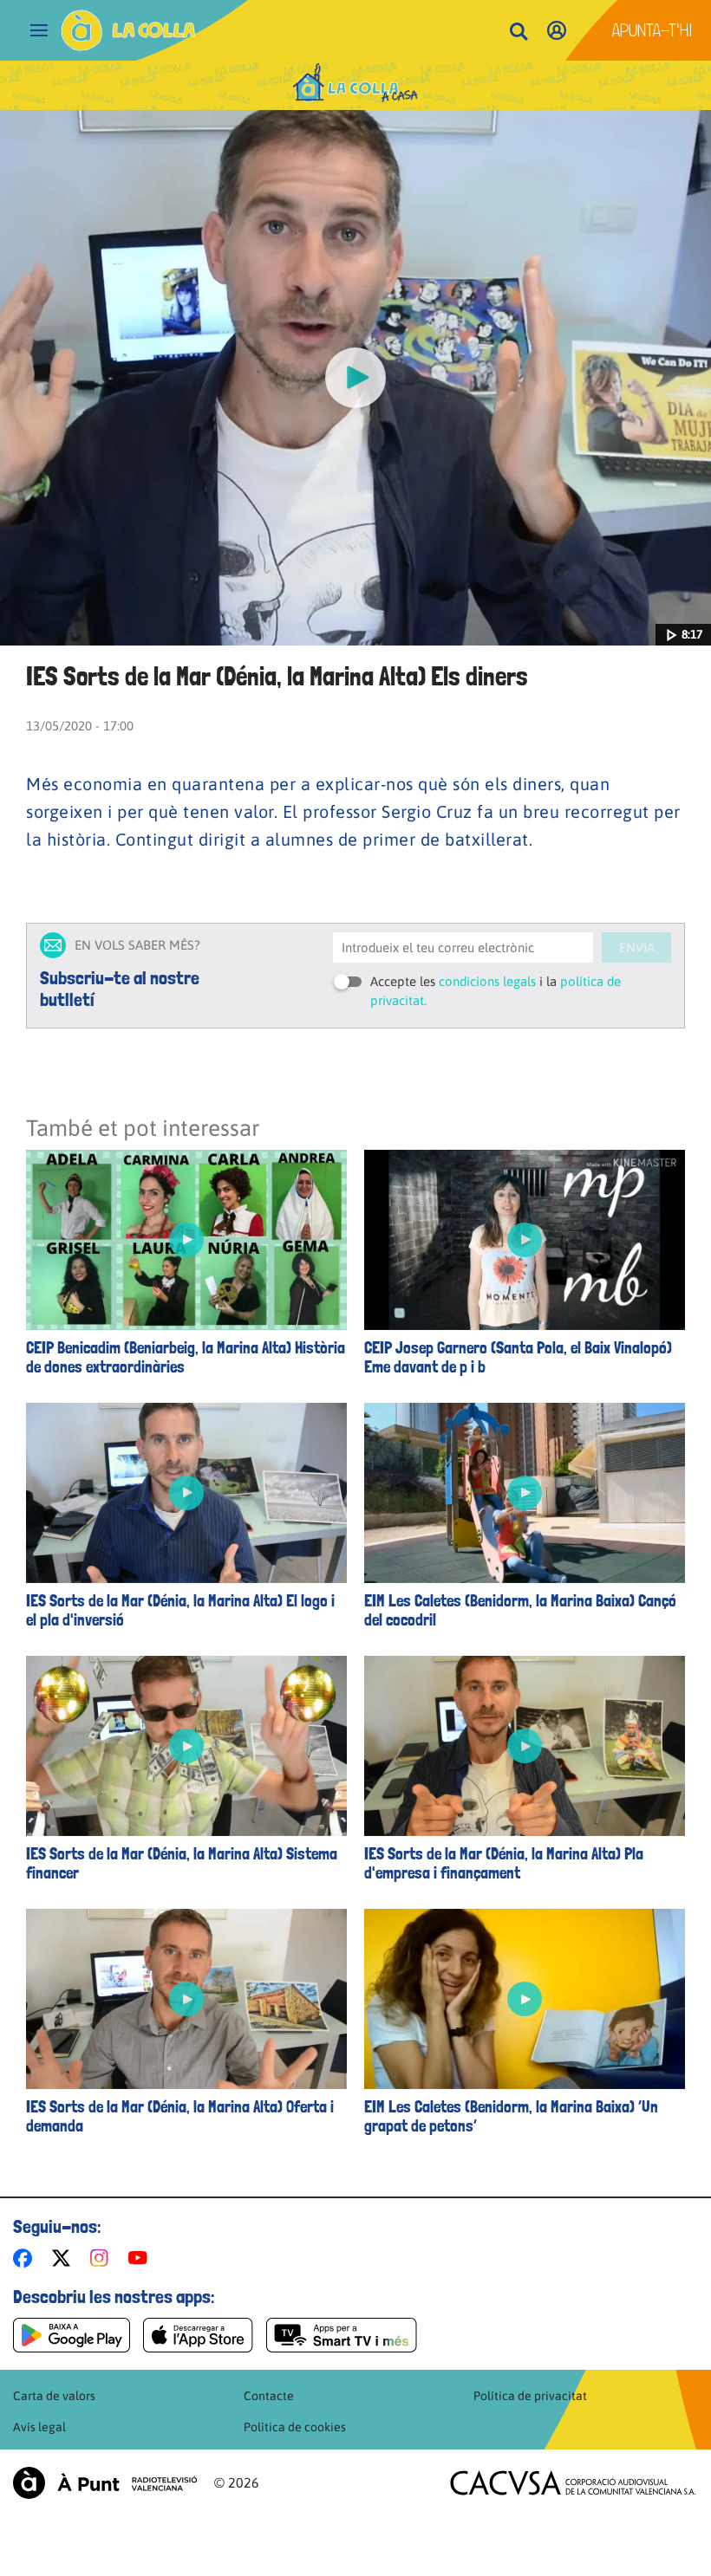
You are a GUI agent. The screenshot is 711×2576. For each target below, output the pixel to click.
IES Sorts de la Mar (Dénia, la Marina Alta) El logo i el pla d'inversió (180, 1611)
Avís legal (39, 2427)
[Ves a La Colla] (128, 30)
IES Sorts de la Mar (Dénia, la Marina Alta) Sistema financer (182, 1864)
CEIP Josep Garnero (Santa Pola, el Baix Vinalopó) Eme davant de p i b (518, 1358)
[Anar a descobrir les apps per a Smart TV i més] (342, 2335)
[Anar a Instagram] (103, 2258)
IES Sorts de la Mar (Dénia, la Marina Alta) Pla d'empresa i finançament (504, 1864)
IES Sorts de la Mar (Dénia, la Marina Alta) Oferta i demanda (180, 2117)
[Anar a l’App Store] (198, 2335)
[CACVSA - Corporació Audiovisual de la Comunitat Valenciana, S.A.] (573, 2483)
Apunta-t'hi (652, 30)
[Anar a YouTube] (141, 2258)
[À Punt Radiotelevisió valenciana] (105, 2483)
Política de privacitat (530, 2396)
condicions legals (487, 981)
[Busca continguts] (519, 32)
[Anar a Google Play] (72, 2335)
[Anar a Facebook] (26, 2258)
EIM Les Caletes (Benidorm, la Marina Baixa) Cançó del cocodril (520, 1611)
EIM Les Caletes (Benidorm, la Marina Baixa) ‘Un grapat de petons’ (511, 2117)
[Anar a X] (65, 2258)
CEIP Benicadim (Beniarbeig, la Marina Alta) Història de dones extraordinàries (186, 1358)
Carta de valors (54, 2396)
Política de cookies (295, 2427)
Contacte (269, 2396)
